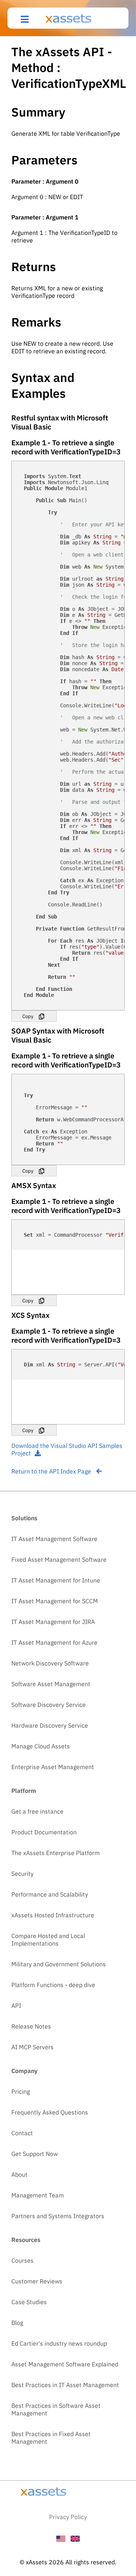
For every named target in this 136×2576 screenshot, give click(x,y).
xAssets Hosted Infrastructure (53, 1915)
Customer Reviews (37, 2281)
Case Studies (29, 2302)
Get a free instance (37, 1811)
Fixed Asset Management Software (59, 1559)
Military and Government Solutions (59, 1964)
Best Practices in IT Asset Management (65, 2385)
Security (22, 1874)
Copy (28, 1016)
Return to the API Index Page (52, 1471)
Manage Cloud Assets (41, 1746)
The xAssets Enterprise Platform (56, 1853)
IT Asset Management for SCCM (55, 1601)
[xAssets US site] (61, 2539)
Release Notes (31, 2026)
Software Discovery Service (49, 1705)
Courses (22, 2260)
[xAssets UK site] (75, 2539)
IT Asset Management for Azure (54, 1642)
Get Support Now (35, 2154)
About (19, 2174)
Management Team (38, 2195)
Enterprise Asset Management (53, 1767)
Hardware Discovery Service (50, 1725)
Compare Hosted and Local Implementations (48, 1940)
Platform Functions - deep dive (53, 1985)
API (16, 2006)
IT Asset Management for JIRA (53, 1622)
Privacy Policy (68, 2517)
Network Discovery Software (50, 1663)
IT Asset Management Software (54, 1539)
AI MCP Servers (32, 2047)
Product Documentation (44, 1832)
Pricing (21, 2091)
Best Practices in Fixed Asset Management (51, 2438)
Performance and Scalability (50, 1894)
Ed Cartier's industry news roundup (59, 2343)
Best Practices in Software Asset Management (56, 2409)
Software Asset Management (51, 1684)
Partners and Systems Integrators (58, 2216)
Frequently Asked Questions (50, 2112)
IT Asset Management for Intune (56, 1580)
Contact (22, 2133)
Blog (17, 2323)
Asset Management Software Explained (65, 2364)
